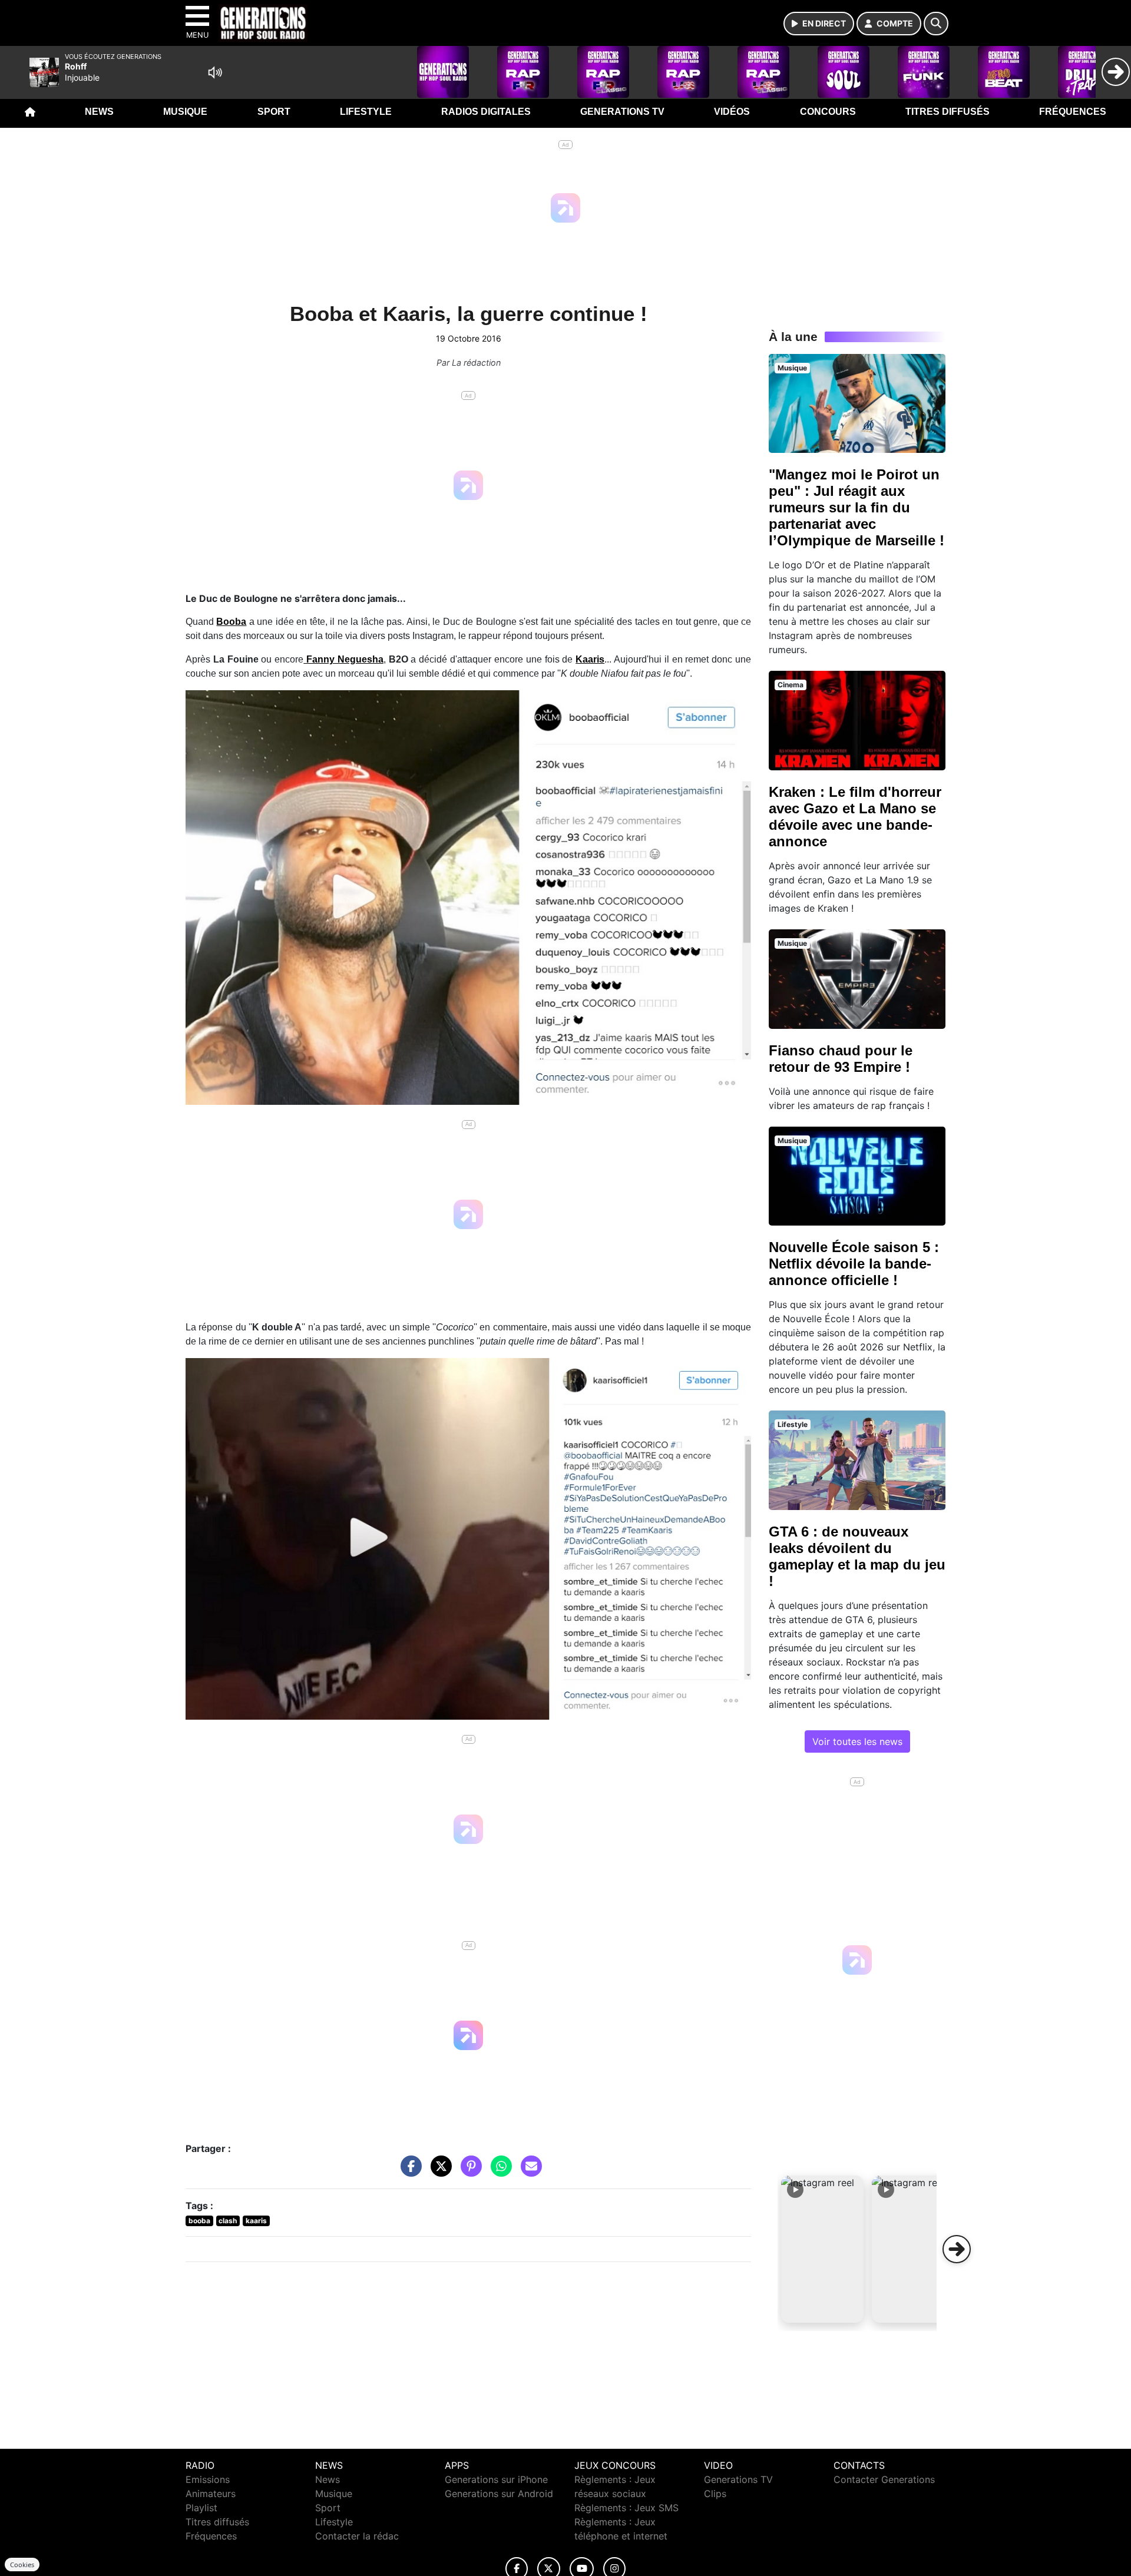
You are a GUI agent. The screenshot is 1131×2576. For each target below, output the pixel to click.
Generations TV (622, 112)
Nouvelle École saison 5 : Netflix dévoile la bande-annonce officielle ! (854, 1264)
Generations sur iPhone (496, 2479)
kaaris (256, 2221)
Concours (828, 112)
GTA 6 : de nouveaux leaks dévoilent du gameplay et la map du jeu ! (857, 1556)
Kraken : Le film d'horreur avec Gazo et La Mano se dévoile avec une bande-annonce (855, 817)
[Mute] (215, 72)
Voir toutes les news (857, 1741)
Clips (715, 2494)
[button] (822, 2249)
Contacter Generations (884, 2479)
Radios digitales (486, 112)
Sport (274, 112)
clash (228, 2221)
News (99, 112)
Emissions (208, 2479)
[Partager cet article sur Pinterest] (468, 2172)
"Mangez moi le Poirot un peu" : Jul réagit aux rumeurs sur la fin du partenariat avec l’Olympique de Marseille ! (856, 507)
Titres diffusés (948, 112)
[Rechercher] (936, 24)
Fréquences (1073, 112)
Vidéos (732, 112)
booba (199, 2221)
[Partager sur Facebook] (408, 2172)
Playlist (201, 2508)
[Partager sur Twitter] (438, 2172)
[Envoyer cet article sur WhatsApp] (498, 2172)
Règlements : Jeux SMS (626, 2508)
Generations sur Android (499, 2494)
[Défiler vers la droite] (957, 2249)
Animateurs (211, 2494)
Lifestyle (366, 112)
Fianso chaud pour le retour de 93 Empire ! (841, 1059)
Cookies (22, 2565)
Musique (185, 112)
